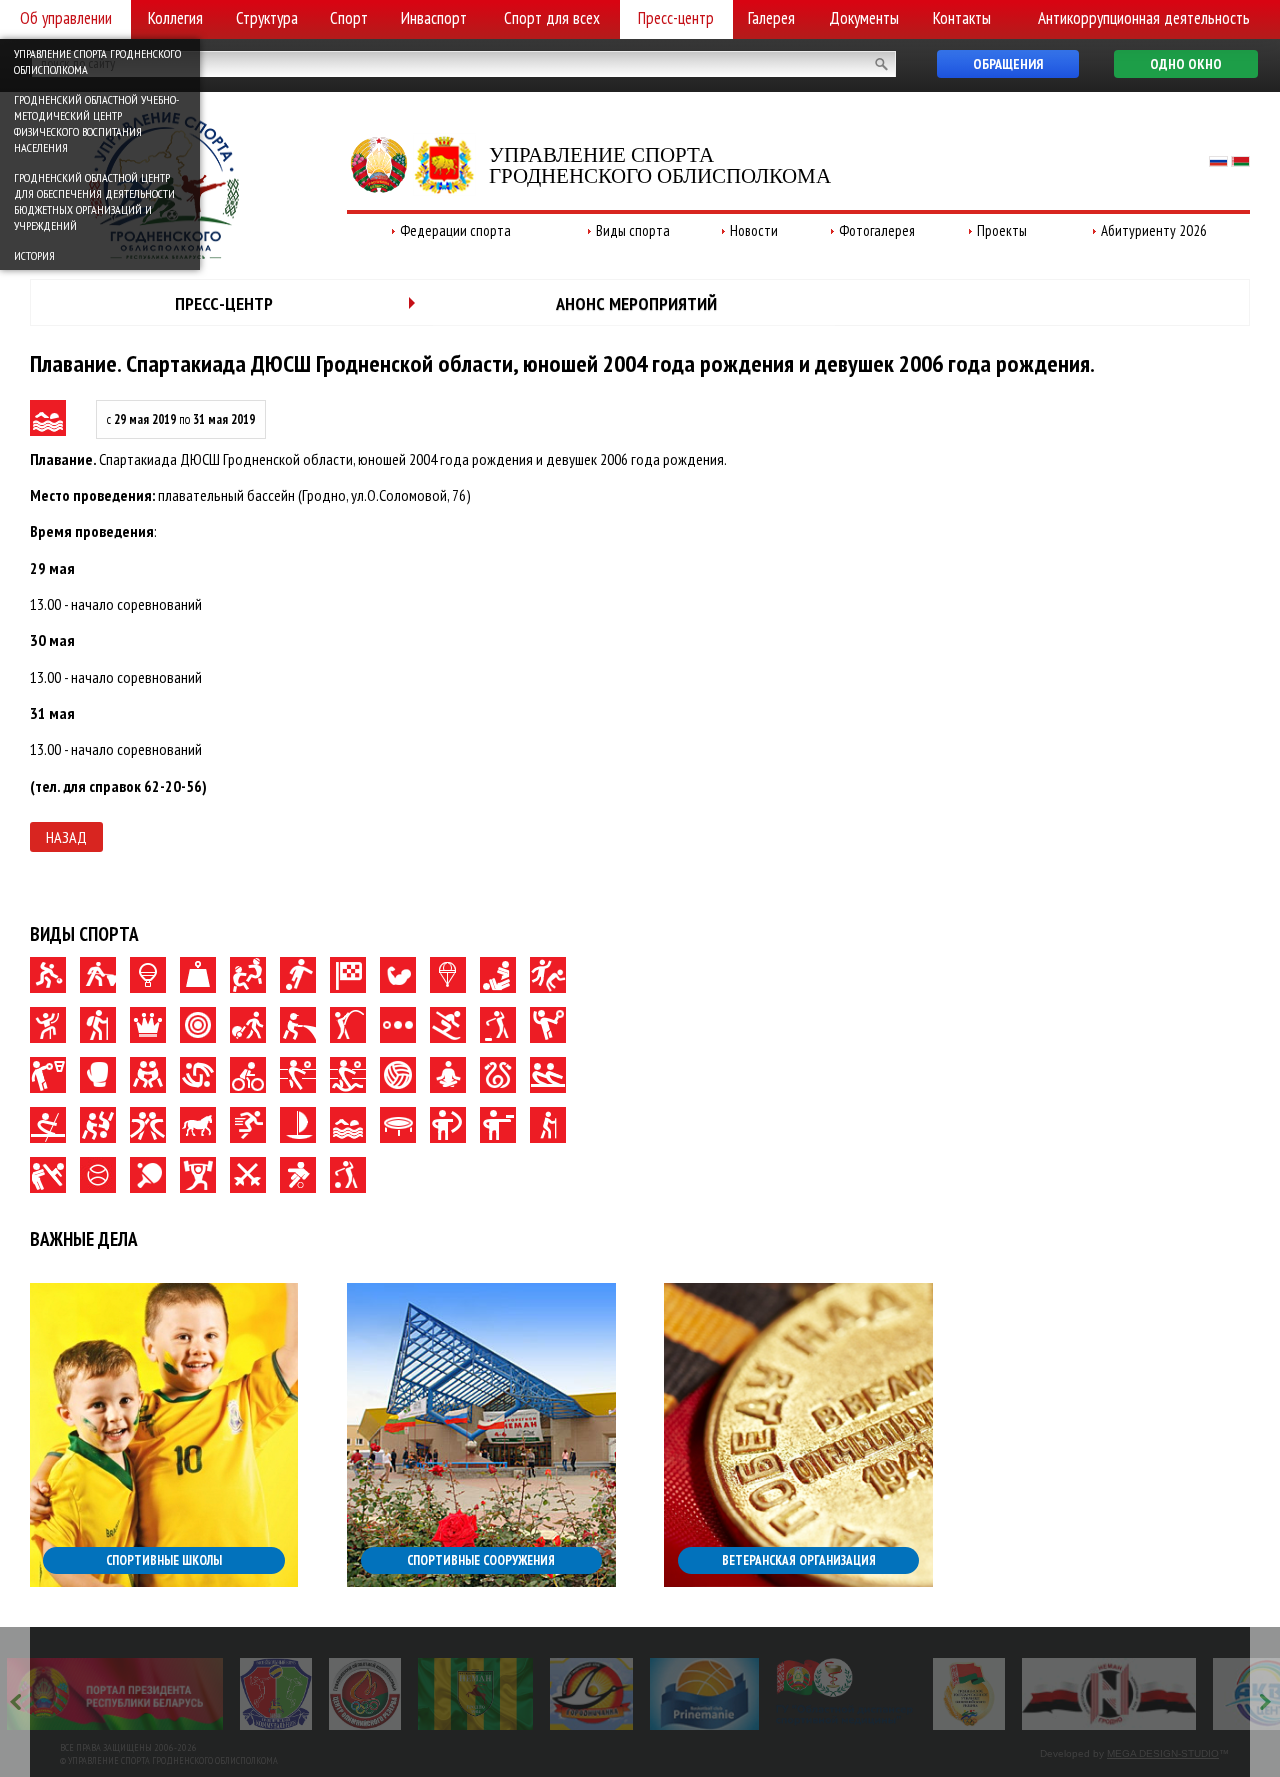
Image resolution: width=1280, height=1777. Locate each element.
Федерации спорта (455, 230)
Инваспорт (434, 18)
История (34, 255)
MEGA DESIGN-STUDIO (1163, 1753)
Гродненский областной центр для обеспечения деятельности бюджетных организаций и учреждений (94, 201)
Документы (864, 18)
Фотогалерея (877, 230)
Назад (66, 837)
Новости (754, 230)
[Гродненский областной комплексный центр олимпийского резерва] (365, 1694)
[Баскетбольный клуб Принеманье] (704, 1694)
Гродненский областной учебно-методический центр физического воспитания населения (96, 123)
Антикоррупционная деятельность (1144, 18)
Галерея (771, 18)
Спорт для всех (552, 18)
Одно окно (1186, 64)
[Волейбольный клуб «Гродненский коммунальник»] (276, 1694)
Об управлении (66, 18)
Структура (267, 18)
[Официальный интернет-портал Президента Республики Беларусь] (115, 1694)
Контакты (962, 18)
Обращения (1008, 64)
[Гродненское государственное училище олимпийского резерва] (969, 1694)
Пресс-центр (676, 18)
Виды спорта (633, 230)
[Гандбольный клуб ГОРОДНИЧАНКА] (591, 1694)
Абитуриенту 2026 (1154, 230)
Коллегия (175, 18)
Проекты (1002, 230)
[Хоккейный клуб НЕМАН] (1109, 1694)
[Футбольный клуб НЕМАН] (475, 1694)
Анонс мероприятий (636, 303)
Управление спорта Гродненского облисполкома (97, 61)
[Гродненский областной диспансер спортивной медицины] (845, 1694)
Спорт (349, 18)
